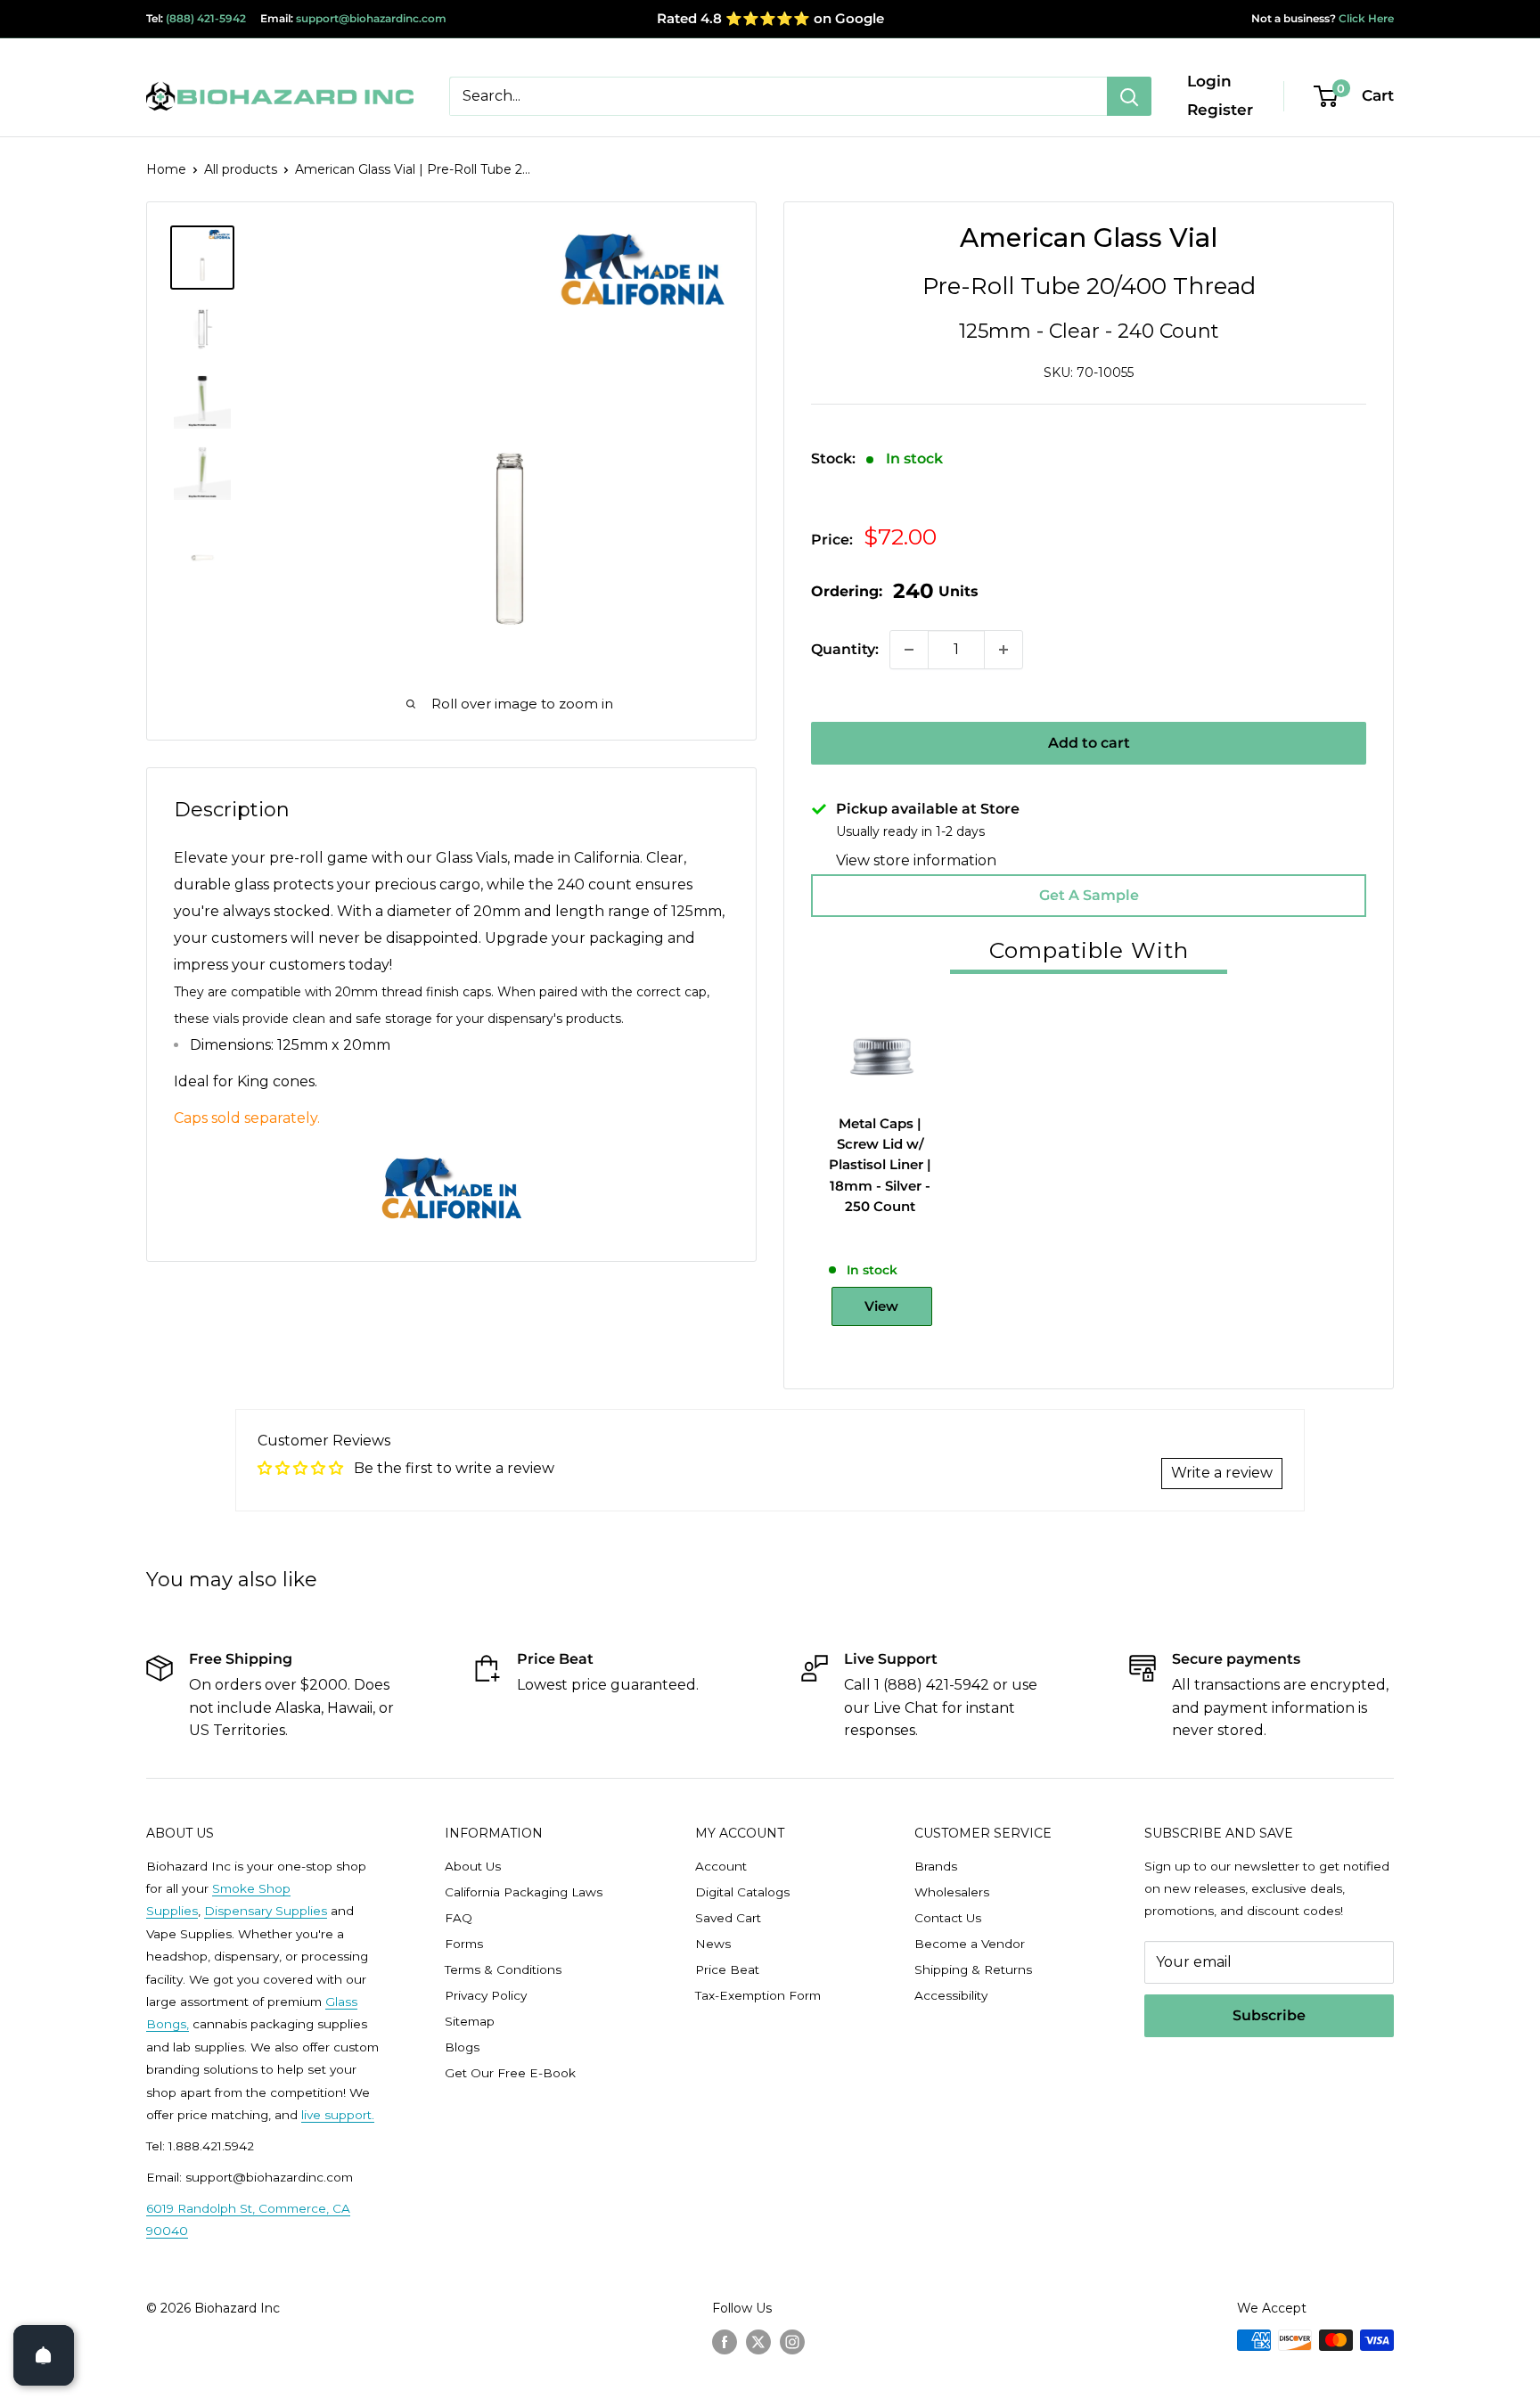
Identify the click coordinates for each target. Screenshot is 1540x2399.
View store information (916, 860)
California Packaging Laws (524, 1892)
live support (336, 2115)
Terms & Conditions (503, 1969)
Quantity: (845, 649)
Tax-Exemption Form (758, 1995)
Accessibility (951, 1995)
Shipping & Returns (973, 1969)
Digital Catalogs (742, 1892)
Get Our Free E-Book (510, 2073)
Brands (936, 1866)
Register (1220, 110)
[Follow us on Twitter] (758, 2342)
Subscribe (1269, 2015)
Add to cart (1089, 743)
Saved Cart (728, 1918)
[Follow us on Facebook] (725, 2342)
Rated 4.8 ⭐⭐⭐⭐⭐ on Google (770, 18)
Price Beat (727, 1969)
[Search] (1129, 96)
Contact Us (948, 1918)
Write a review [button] (1222, 1473)
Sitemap (470, 2021)
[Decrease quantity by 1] (909, 650)
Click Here (1365, 18)
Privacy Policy (486, 1995)
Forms (464, 1944)
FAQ (459, 1918)
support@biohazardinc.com (371, 18)
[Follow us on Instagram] (792, 2342)
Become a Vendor (970, 1944)
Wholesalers (952, 1892)
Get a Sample (1089, 895)
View (881, 1306)
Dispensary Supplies (266, 1911)
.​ (373, 2115)
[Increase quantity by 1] (1003, 650)
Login (1209, 81)
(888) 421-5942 (206, 18)
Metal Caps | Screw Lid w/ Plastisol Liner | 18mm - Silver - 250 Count (880, 1165)
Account (721, 1866)
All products (241, 169)
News (713, 1944)
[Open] (44, 2355)
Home (166, 169)
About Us (473, 1866)
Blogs (462, 2047)
